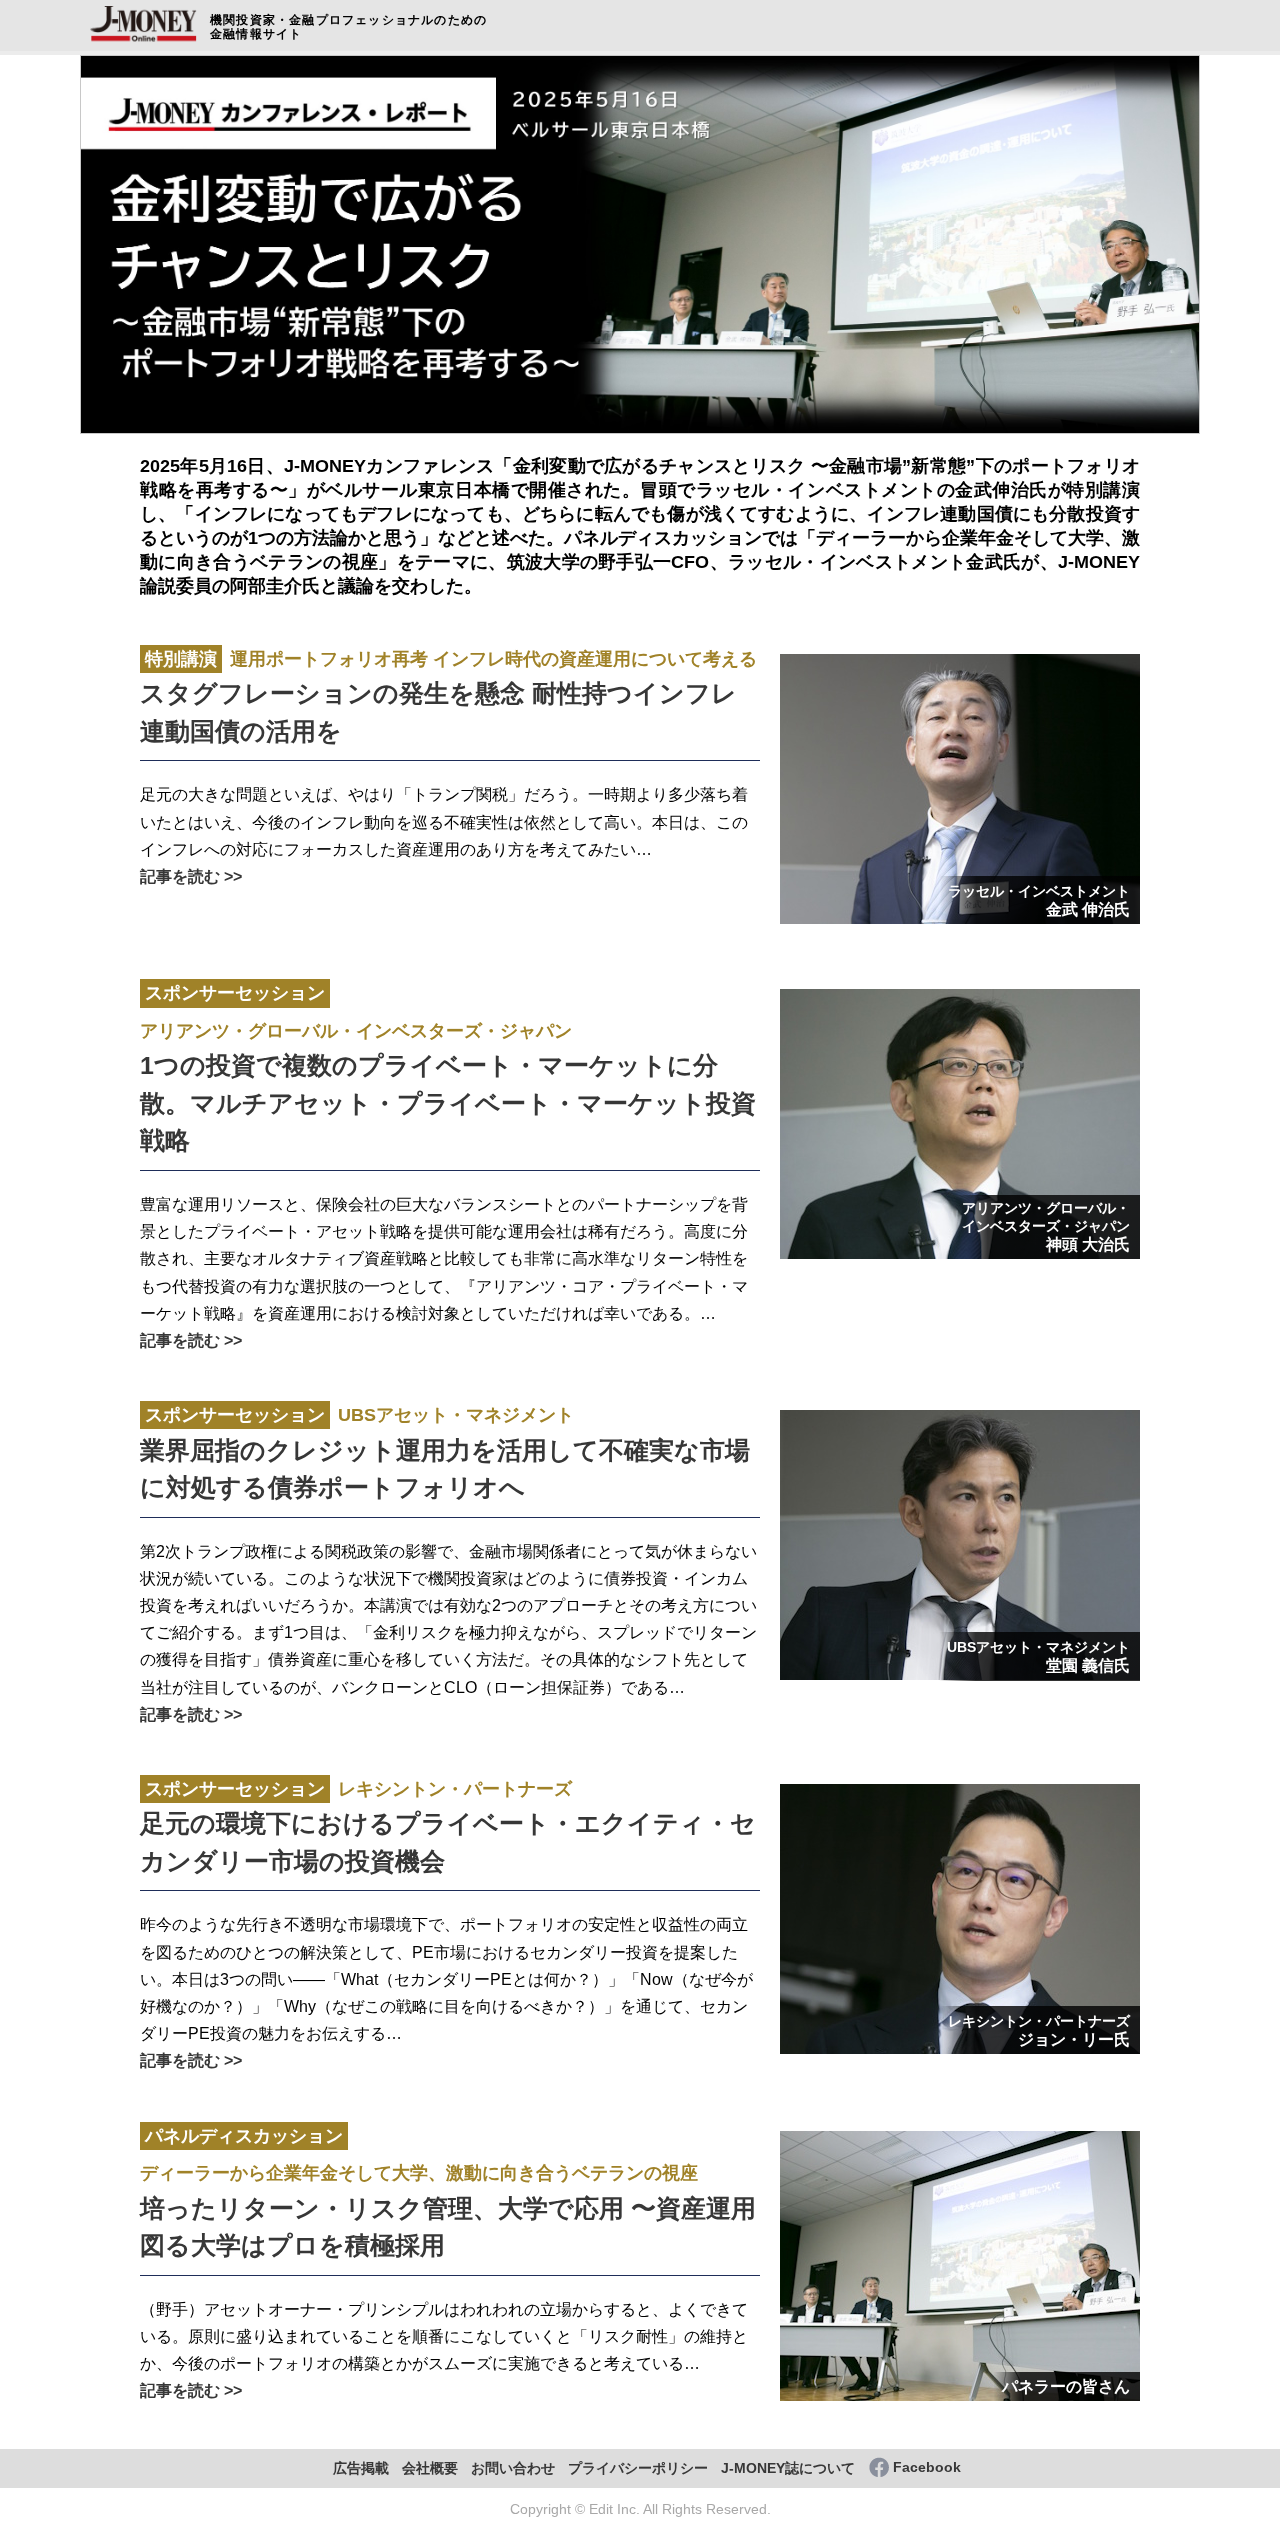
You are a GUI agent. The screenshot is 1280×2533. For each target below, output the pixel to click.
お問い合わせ (513, 2468)
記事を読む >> (191, 876)
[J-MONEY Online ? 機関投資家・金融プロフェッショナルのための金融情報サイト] (144, 41)
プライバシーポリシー (638, 2468)
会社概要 (430, 2468)
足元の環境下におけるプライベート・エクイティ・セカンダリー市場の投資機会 (448, 1827)
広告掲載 (361, 2468)
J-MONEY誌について (788, 2468)
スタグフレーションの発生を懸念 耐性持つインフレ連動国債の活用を (448, 697)
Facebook (927, 2467)
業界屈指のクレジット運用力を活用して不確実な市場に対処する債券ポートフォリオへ (445, 1453)
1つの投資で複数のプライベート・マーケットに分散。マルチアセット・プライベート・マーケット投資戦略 (448, 1068)
